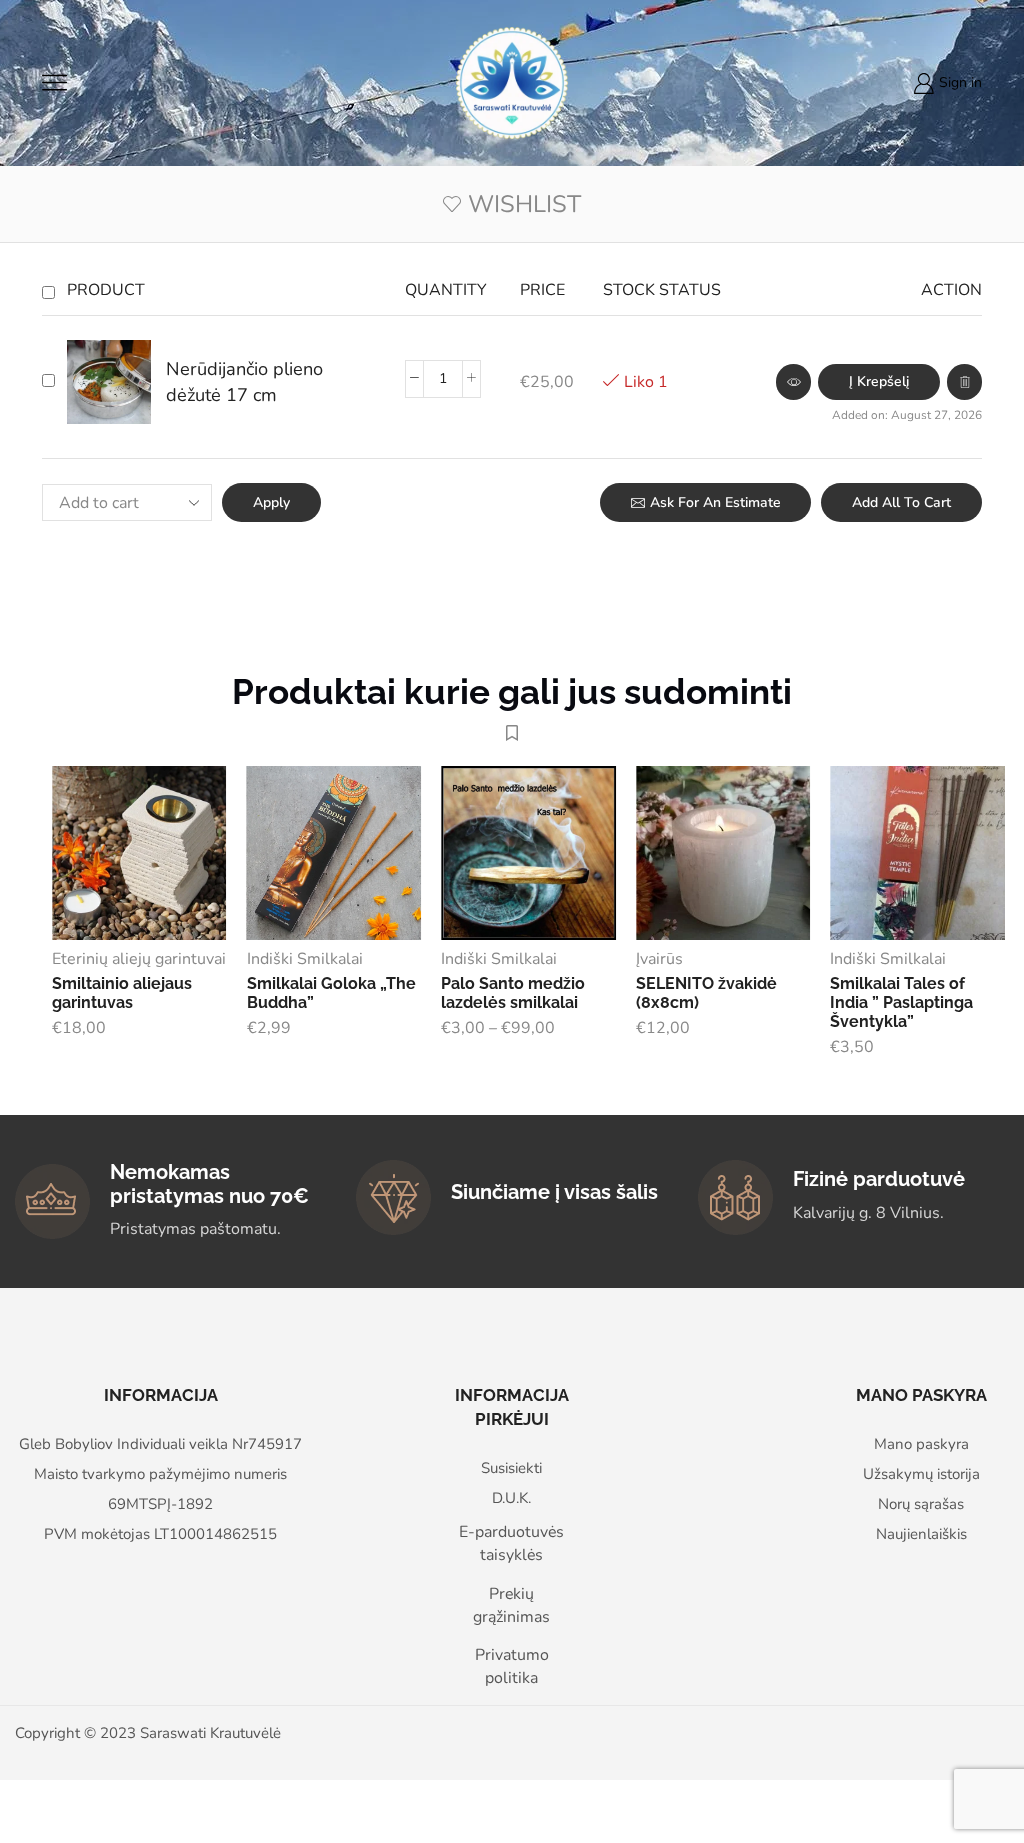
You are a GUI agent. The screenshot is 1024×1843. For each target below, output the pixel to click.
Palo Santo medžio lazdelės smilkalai (513, 993)
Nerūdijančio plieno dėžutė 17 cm (244, 382)
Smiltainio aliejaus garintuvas (122, 993)
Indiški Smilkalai (305, 959)
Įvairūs (659, 959)
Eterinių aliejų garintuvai (139, 959)
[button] (879, 382)
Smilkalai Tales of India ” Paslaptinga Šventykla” (901, 1002)
